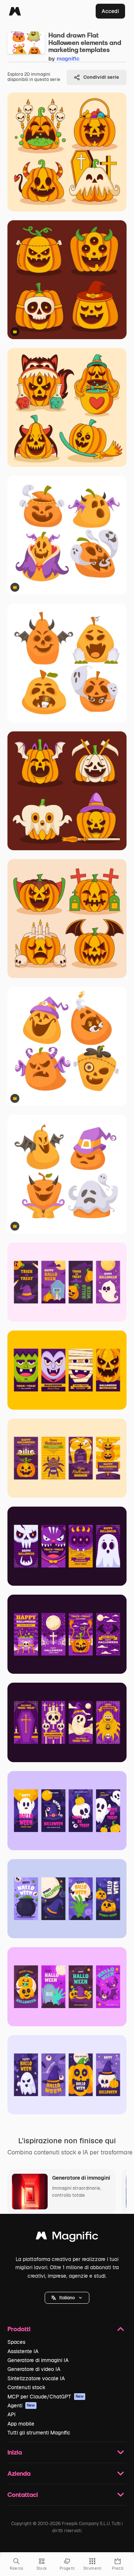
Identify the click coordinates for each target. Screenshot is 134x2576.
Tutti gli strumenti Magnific (39, 2433)
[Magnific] (15, 11)
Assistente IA (23, 2351)
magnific (68, 59)
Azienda (19, 2473)
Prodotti (19, 2329)
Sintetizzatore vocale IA (36, 2378)
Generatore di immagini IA (38, 2360)
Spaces (16, 2342)
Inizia (15, 2452)
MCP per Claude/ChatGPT (46, 2397)
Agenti (21, 2406)
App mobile (21, 2424)
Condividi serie (101, 77)
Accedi (110, 11)
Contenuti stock (26, 2387)
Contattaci (23, 2494)
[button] (67, 2298)
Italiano (67, 2298)
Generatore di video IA (34, 2369)
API (12, 2414)
